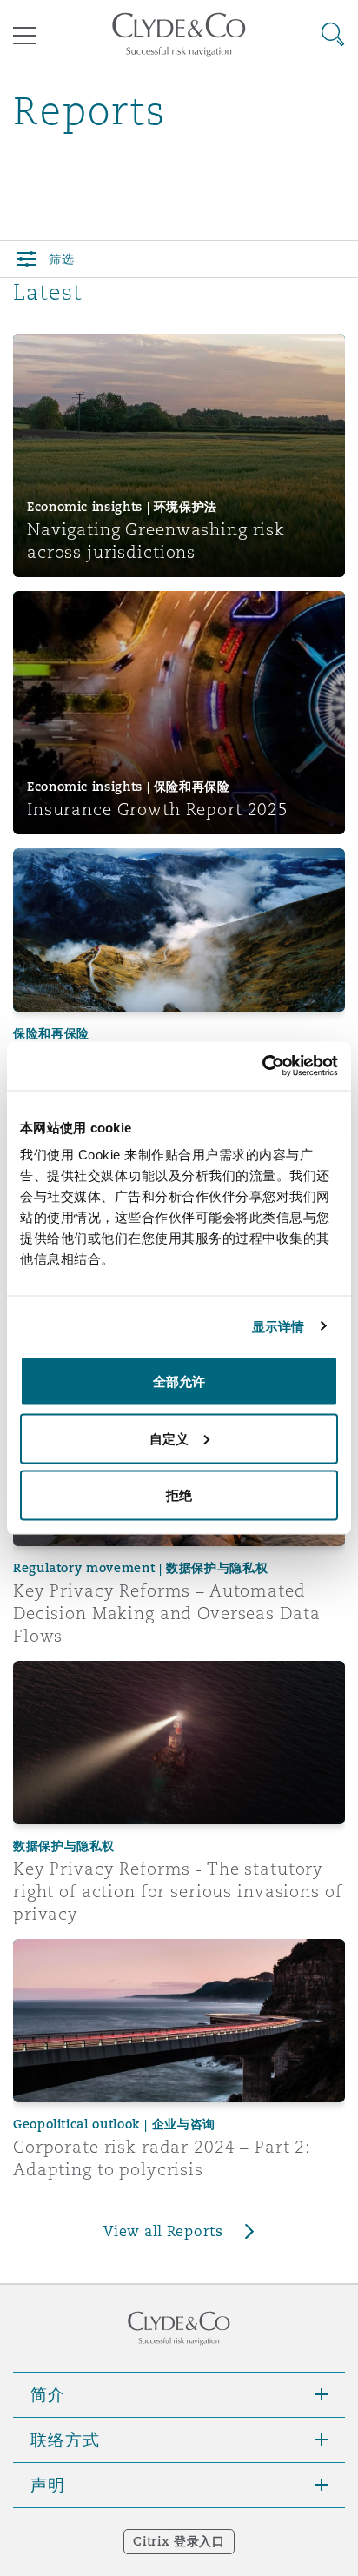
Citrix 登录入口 (179, 2541)
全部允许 (179, 1381)
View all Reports (163, 2231)
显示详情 (278, 1326)
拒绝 (179, 1495)
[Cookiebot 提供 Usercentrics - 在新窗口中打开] (262, 1066)
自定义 (169, 1438)
